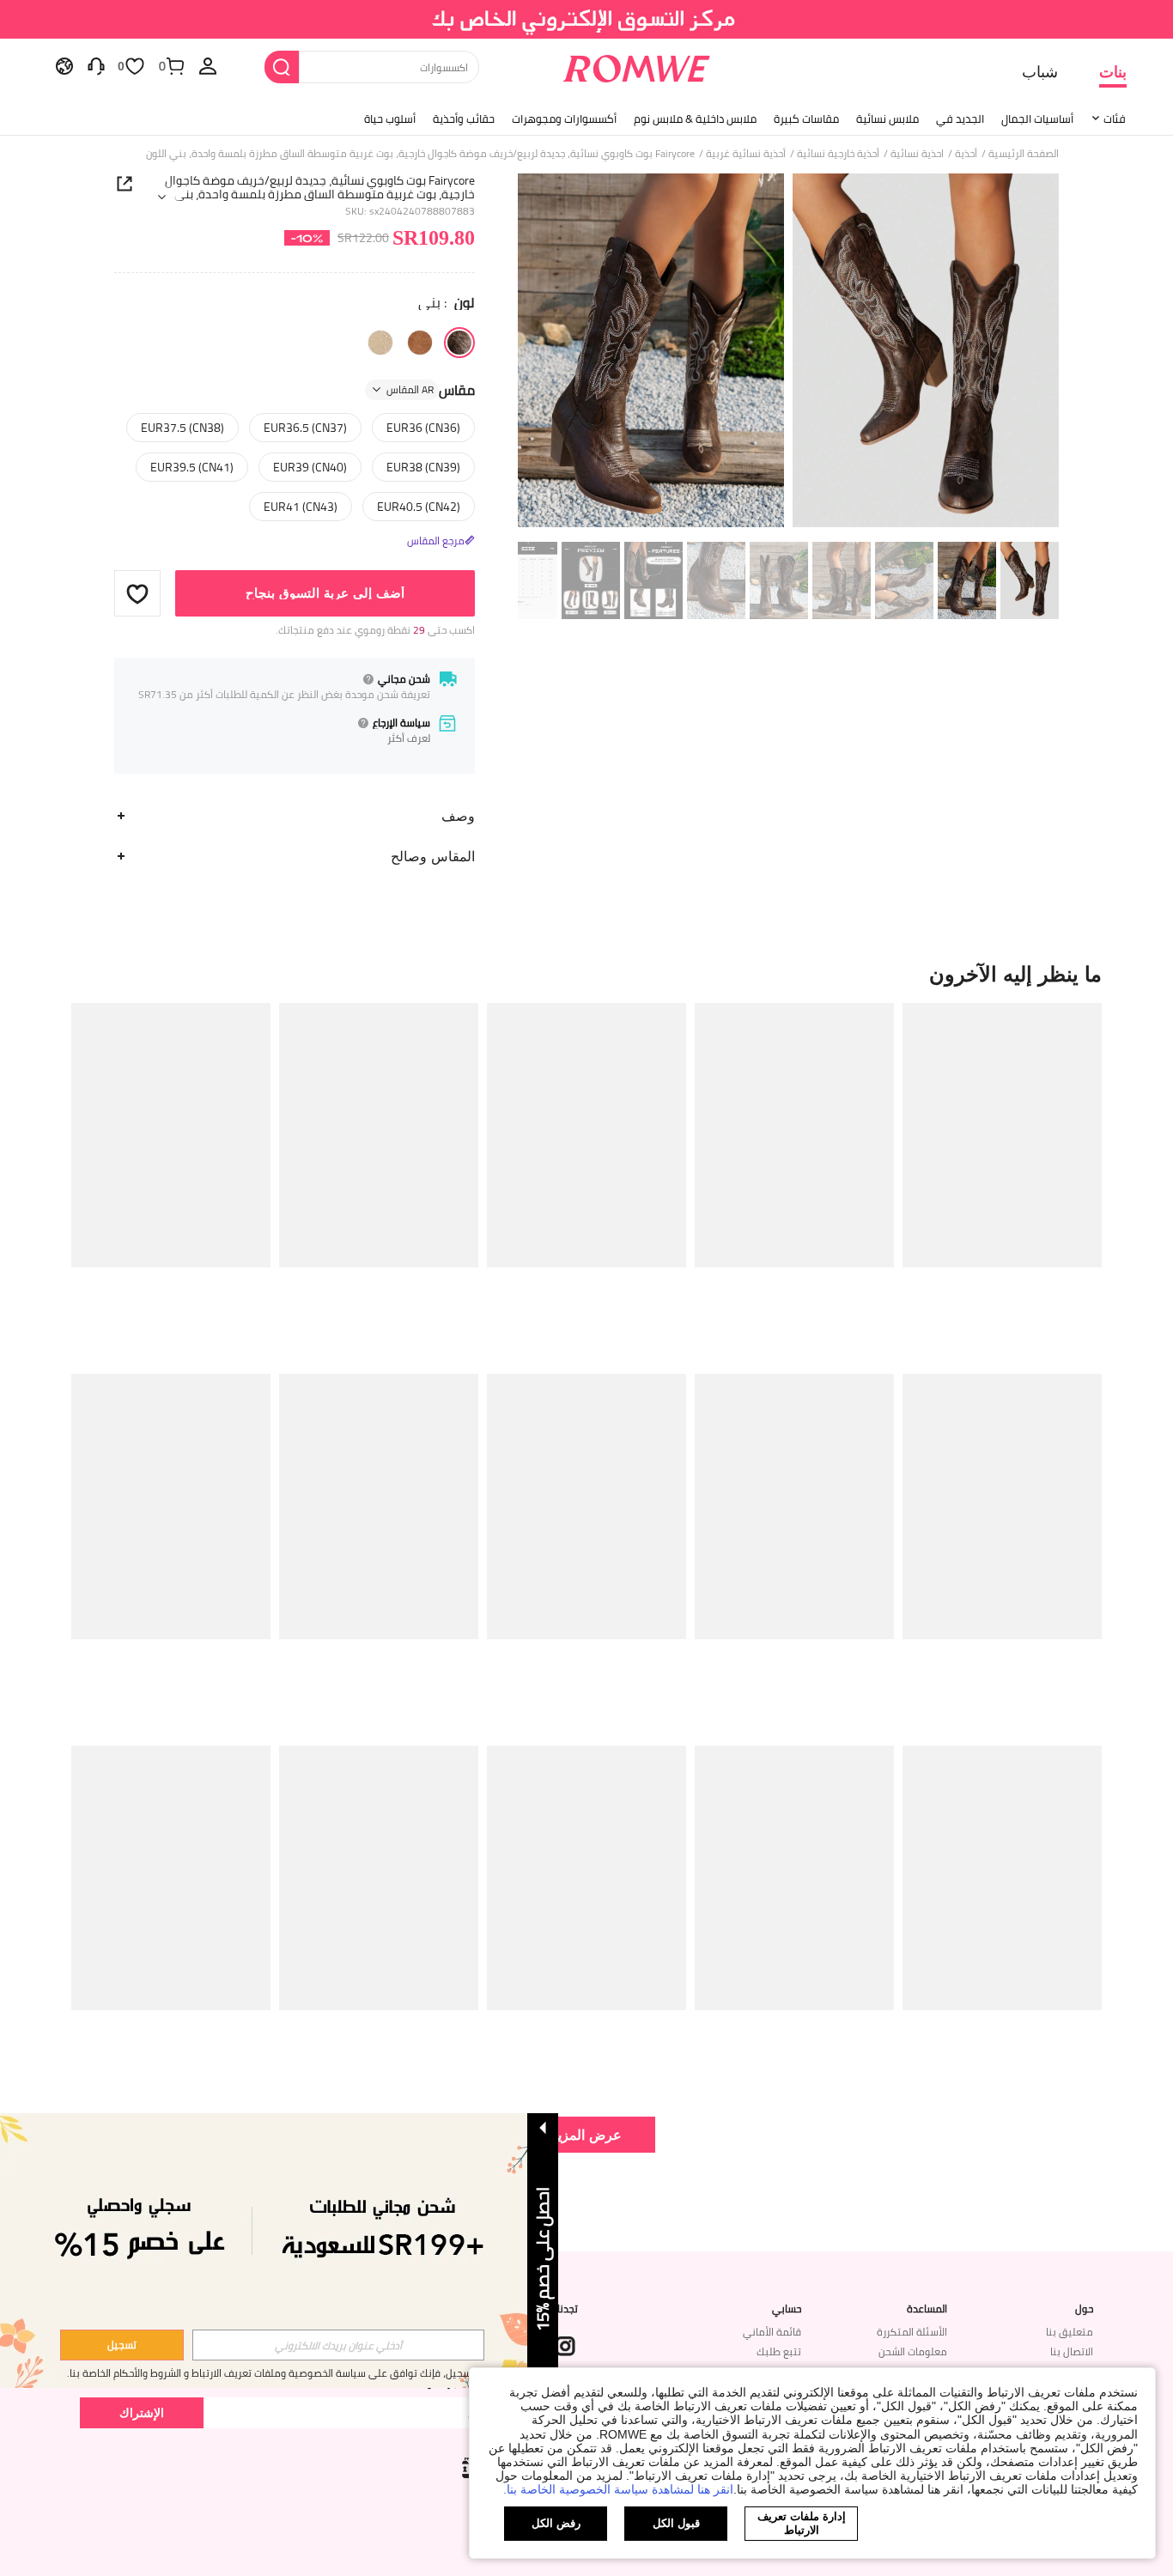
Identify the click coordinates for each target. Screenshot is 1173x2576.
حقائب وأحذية (464, 118)
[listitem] (1002, 1182)
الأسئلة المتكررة (912, 2332)
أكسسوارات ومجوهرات (564, 118)
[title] (586, 974)
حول (1084, 2309)
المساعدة (927, 2309)
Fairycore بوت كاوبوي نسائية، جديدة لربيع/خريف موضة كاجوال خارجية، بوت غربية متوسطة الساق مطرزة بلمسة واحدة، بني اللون (320, 187)
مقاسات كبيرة (806, 118)
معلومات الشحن (913, 2351)
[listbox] (208, 65)
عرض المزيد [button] (586, 2134)
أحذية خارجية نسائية (838, 154)
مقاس (431, 390)
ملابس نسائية (887, 118)
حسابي (787, 2309)
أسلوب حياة (390, 118)
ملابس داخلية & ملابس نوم (695, 118)
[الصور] (788, 353)
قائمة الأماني (772, 2332)
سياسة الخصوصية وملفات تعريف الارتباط (279, 2373)
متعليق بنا (1070, 2332)
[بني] (459, 343)
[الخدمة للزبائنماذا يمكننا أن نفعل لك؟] (96, 65)
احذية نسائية (917, 154)
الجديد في (960, 118)
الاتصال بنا (1072, 2351)
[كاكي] (380, 343)
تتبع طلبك (779, 2351)
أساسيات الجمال (1037, 118)
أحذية (966, 154)
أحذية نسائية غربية (746, 154)
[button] (137, 593)
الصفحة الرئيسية (1024, 154)
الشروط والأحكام (147, 2373)
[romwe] (637, 65)
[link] (587, 21)
